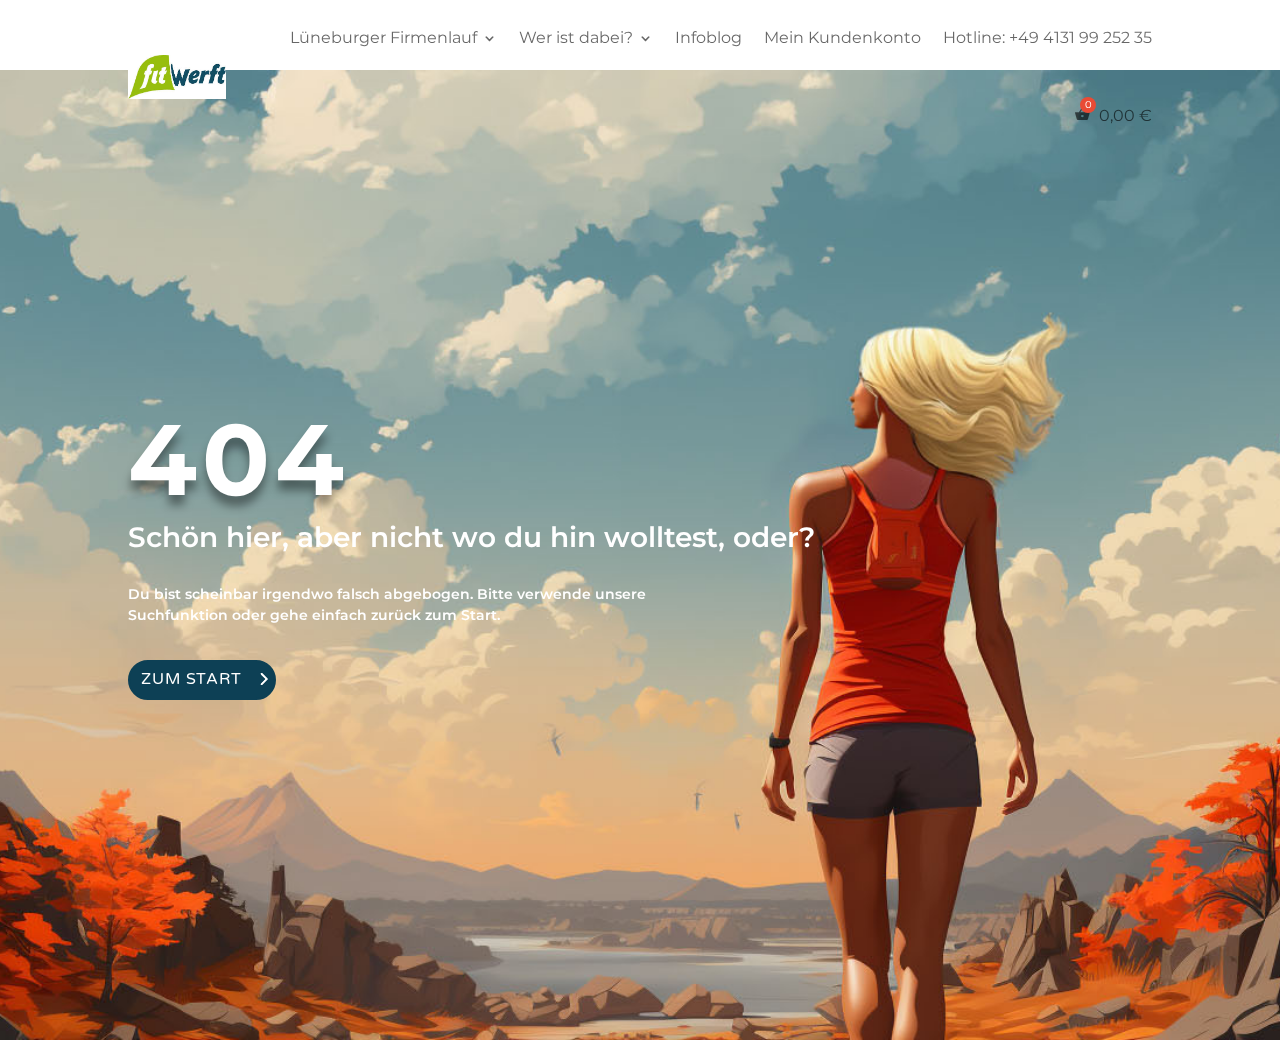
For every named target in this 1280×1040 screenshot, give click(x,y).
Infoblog (708, 37)
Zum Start (191, 679)
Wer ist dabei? (576, 37)
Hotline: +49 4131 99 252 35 (1047, 37)
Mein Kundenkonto (842, 37)
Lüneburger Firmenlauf (383, 37)
